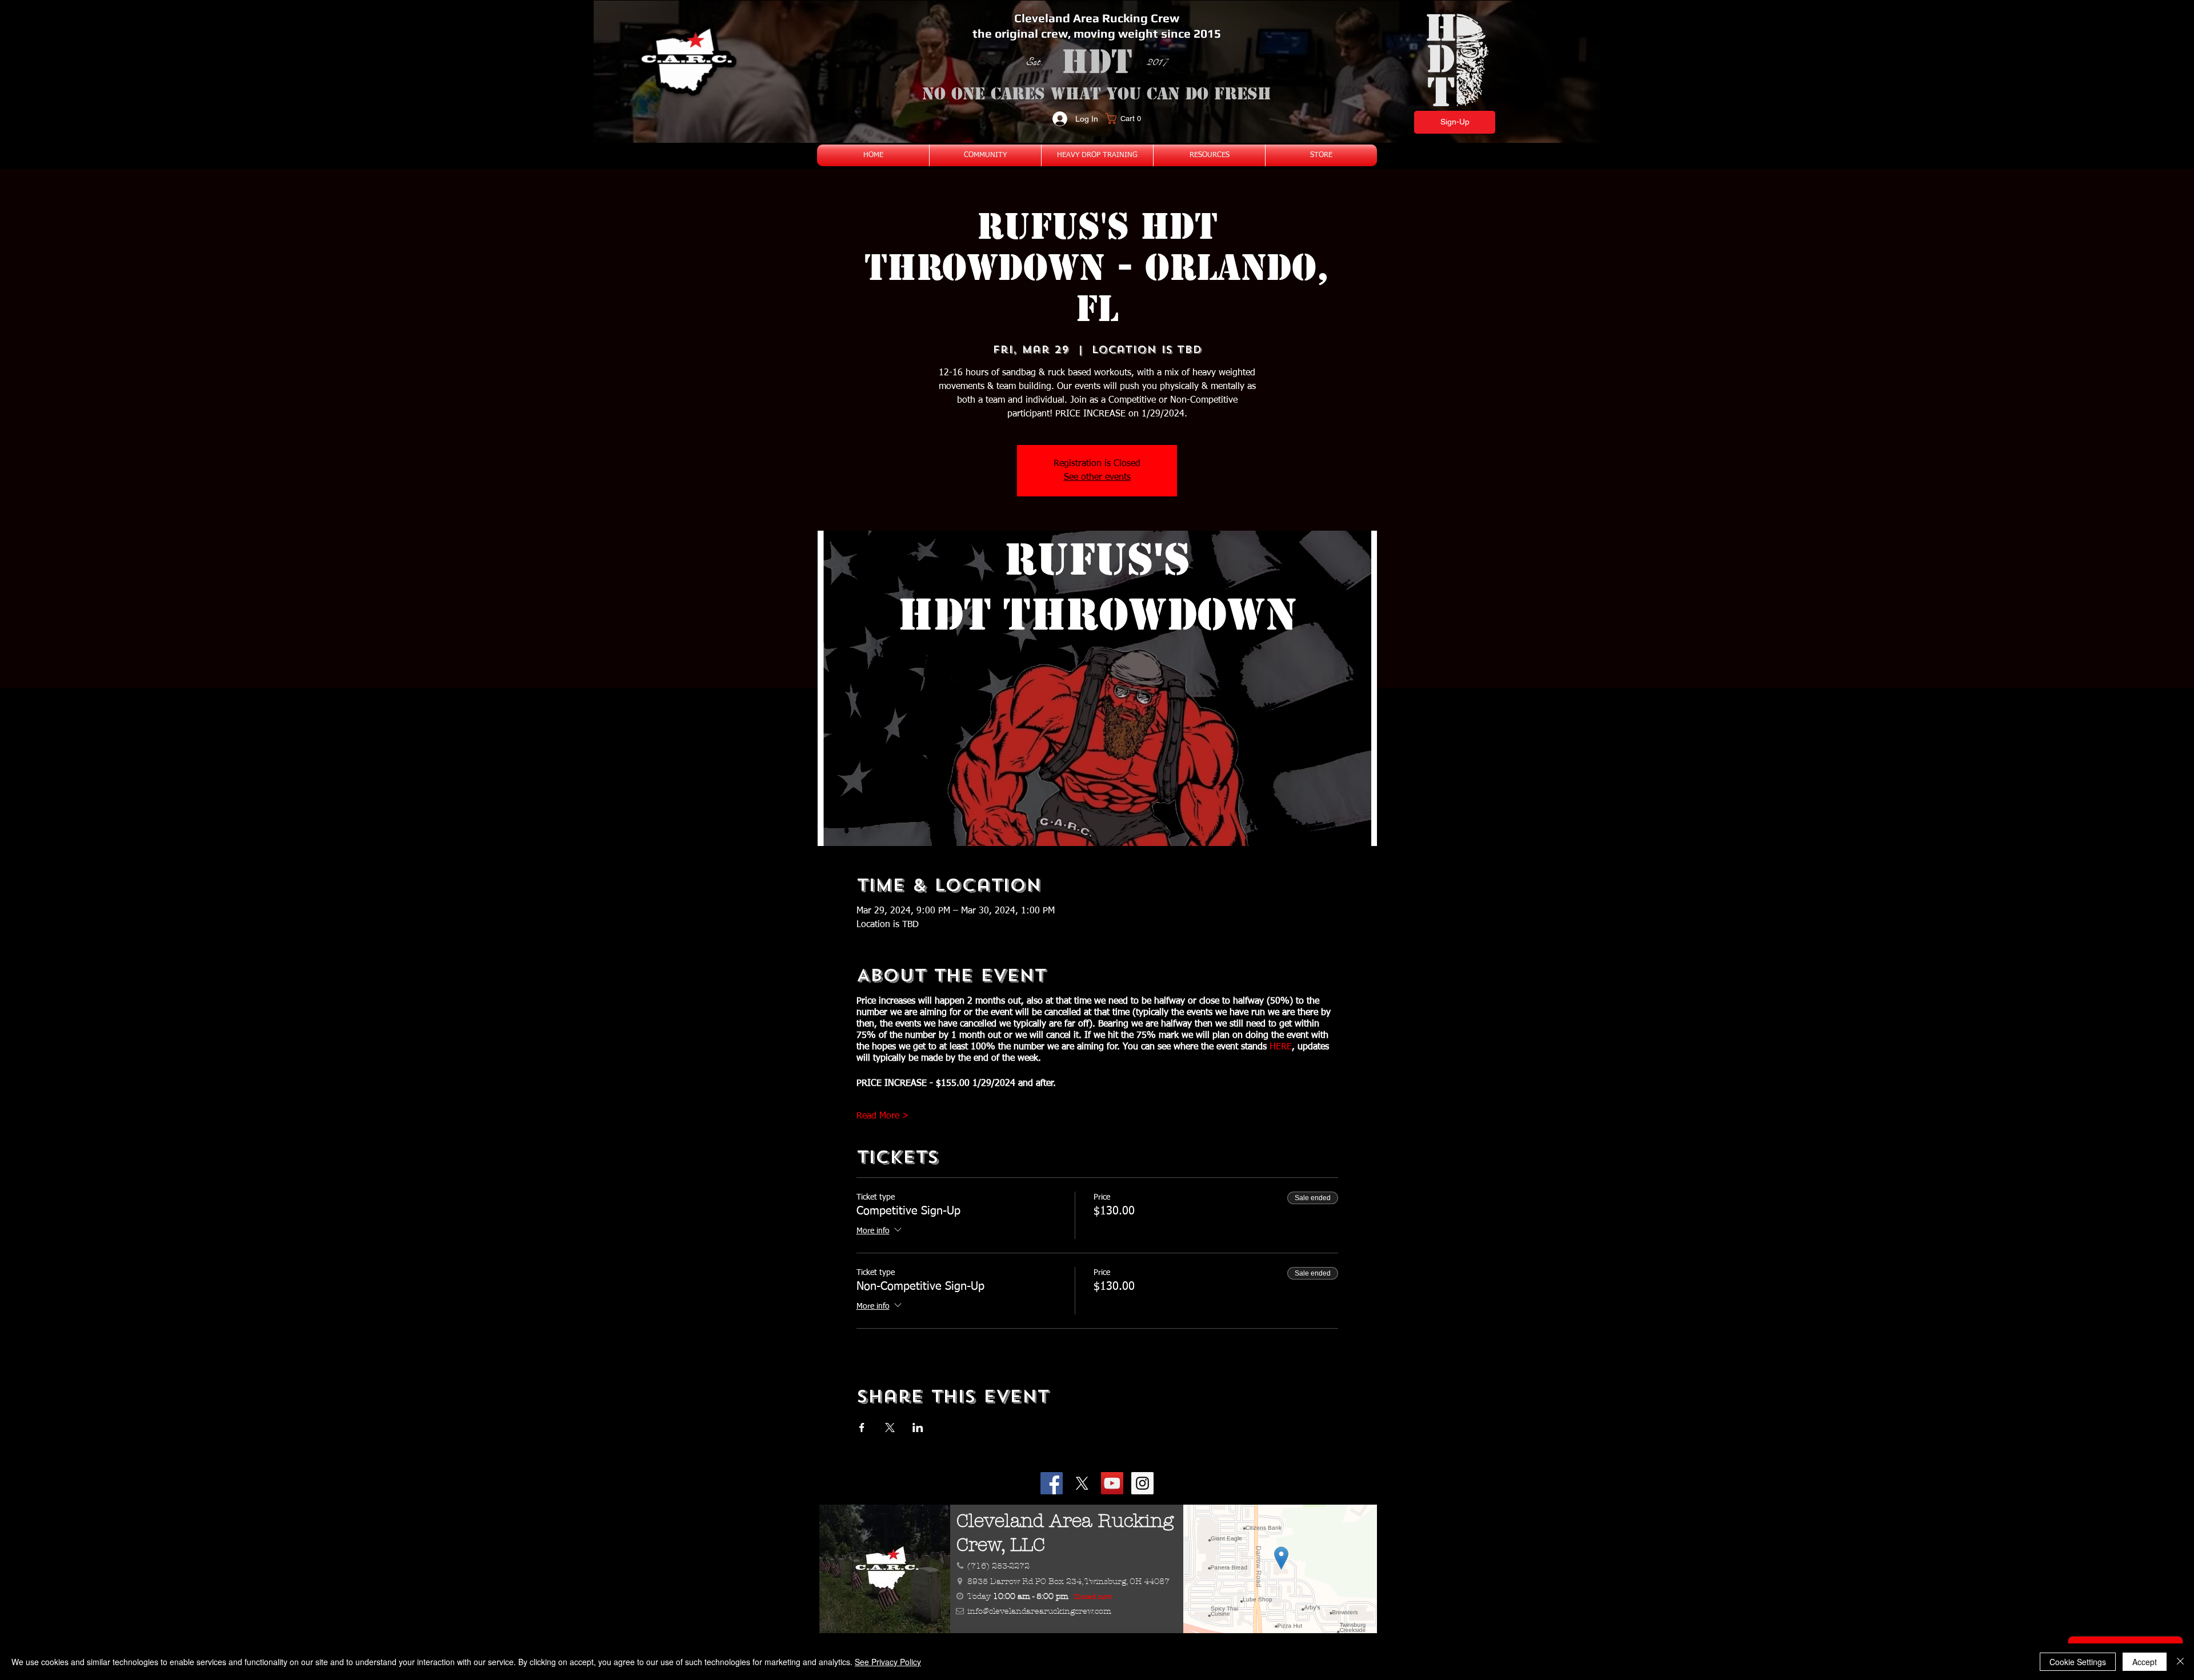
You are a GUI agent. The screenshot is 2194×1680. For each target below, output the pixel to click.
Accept (2145, 1662)
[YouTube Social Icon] (1112, 1483)
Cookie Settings (2078, 1662)
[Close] (2180, 1662)
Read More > (883, 1116)
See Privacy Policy (888, 1662)
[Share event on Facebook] (862, 1428)
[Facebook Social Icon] (1052, 1483)
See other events (1097, 478)
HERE (1281, 1047)
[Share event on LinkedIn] (918, 1428)
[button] (1127, 119)
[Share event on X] (890, 1428)
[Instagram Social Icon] (1142, 1483)
